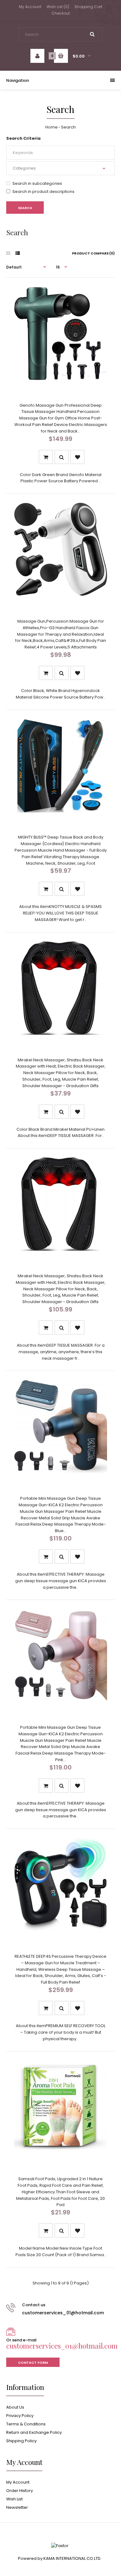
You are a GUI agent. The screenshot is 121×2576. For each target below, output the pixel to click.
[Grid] (8, 253)
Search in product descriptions (43, 192)
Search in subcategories (37, 183)
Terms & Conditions (26, 2424)
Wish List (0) (58, 7)
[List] (18, 253)
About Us (15, 2407)
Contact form (33, 2363)
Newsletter (17, 2507)
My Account (30, 7)
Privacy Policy (20, 2416)
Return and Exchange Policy (34, 2432)
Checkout (61, 13)
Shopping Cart (88, 7)
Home (52, 127)
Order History (20, 2491)
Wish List (14, 2499)
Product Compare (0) (93, 253)
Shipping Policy (21, 2441)
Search (68, 127)
